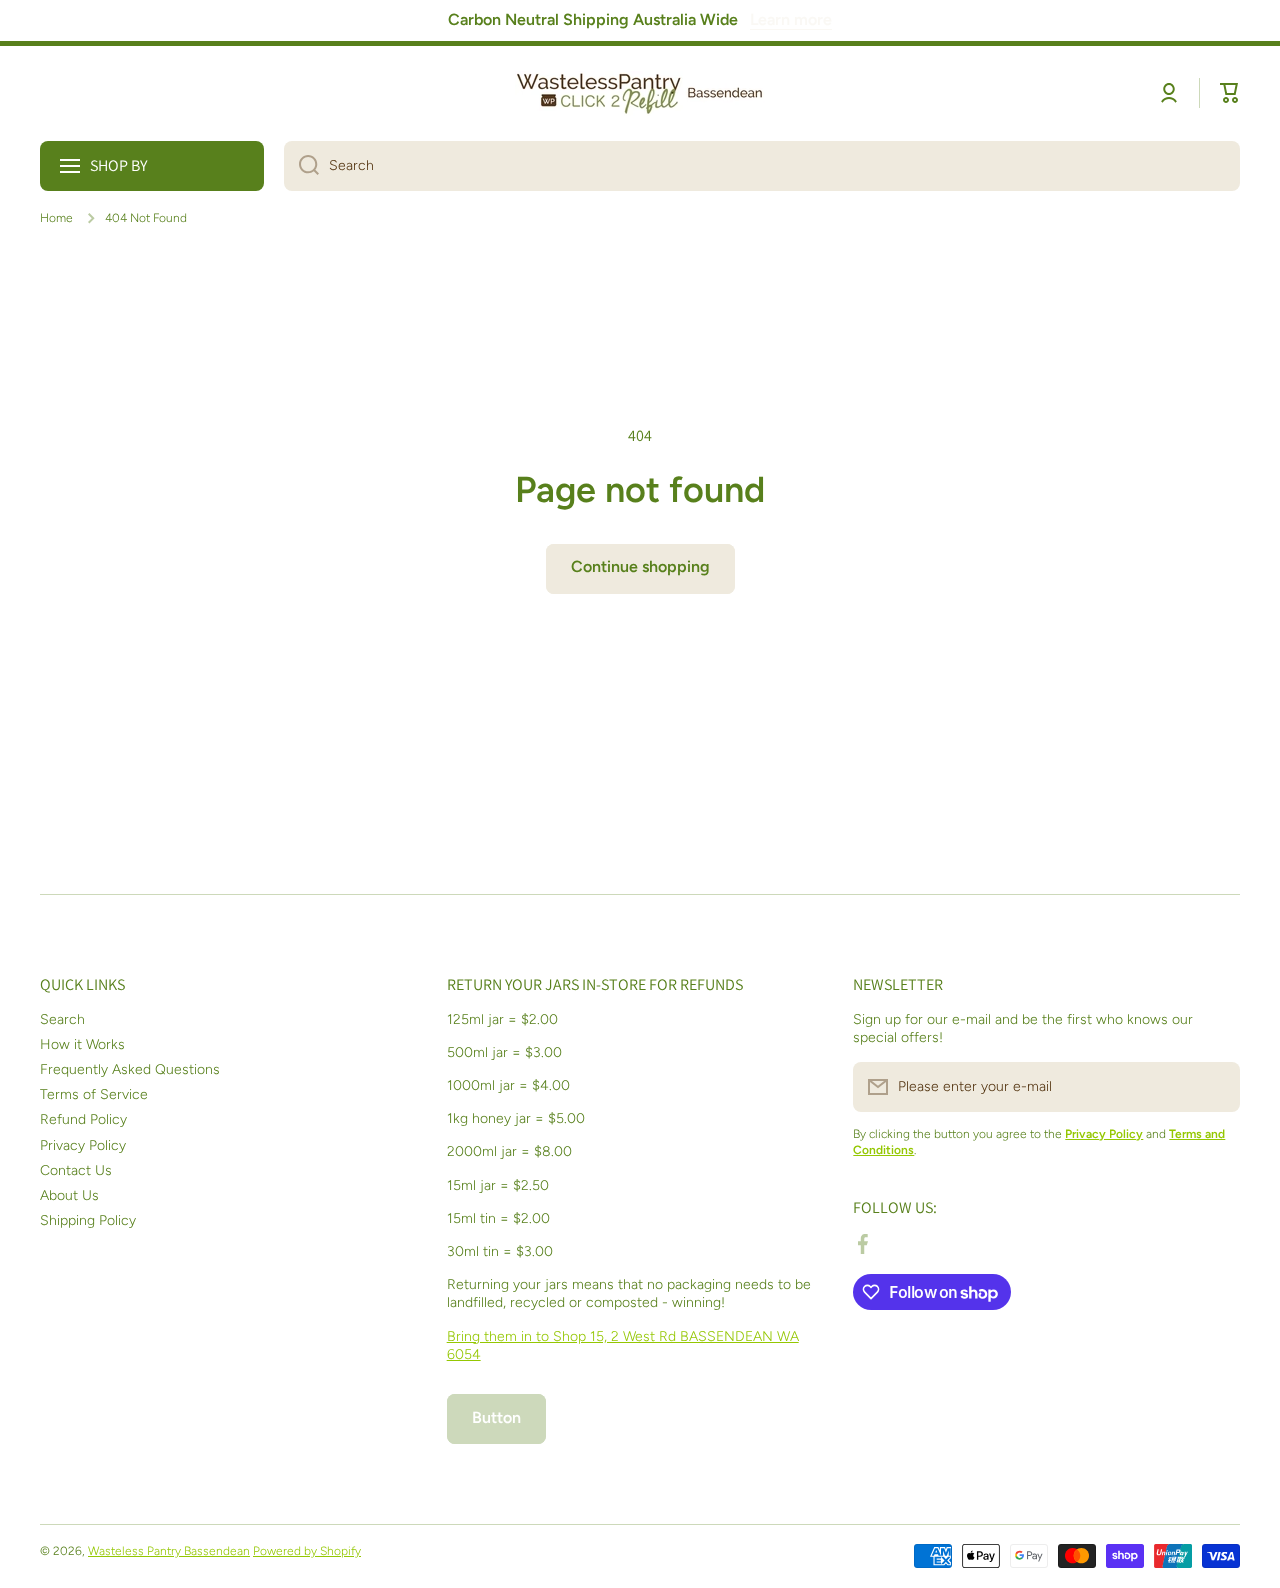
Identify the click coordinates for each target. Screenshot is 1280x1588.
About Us (69, 1195)
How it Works (82, 1044)
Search (62, 1019)
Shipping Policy (88, 1220)
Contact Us (76, 1170)
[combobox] (762, 166)
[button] (1230, 93)
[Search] (301, 166)
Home (56, 218)
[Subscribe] (1215, 1087)
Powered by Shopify (307, 1551)
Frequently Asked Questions (130, 1069)
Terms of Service (94, 1094)
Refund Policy (83, 1119)
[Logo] (640, 93)
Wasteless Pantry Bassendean (169, 1551)
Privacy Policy (83, 1145)
